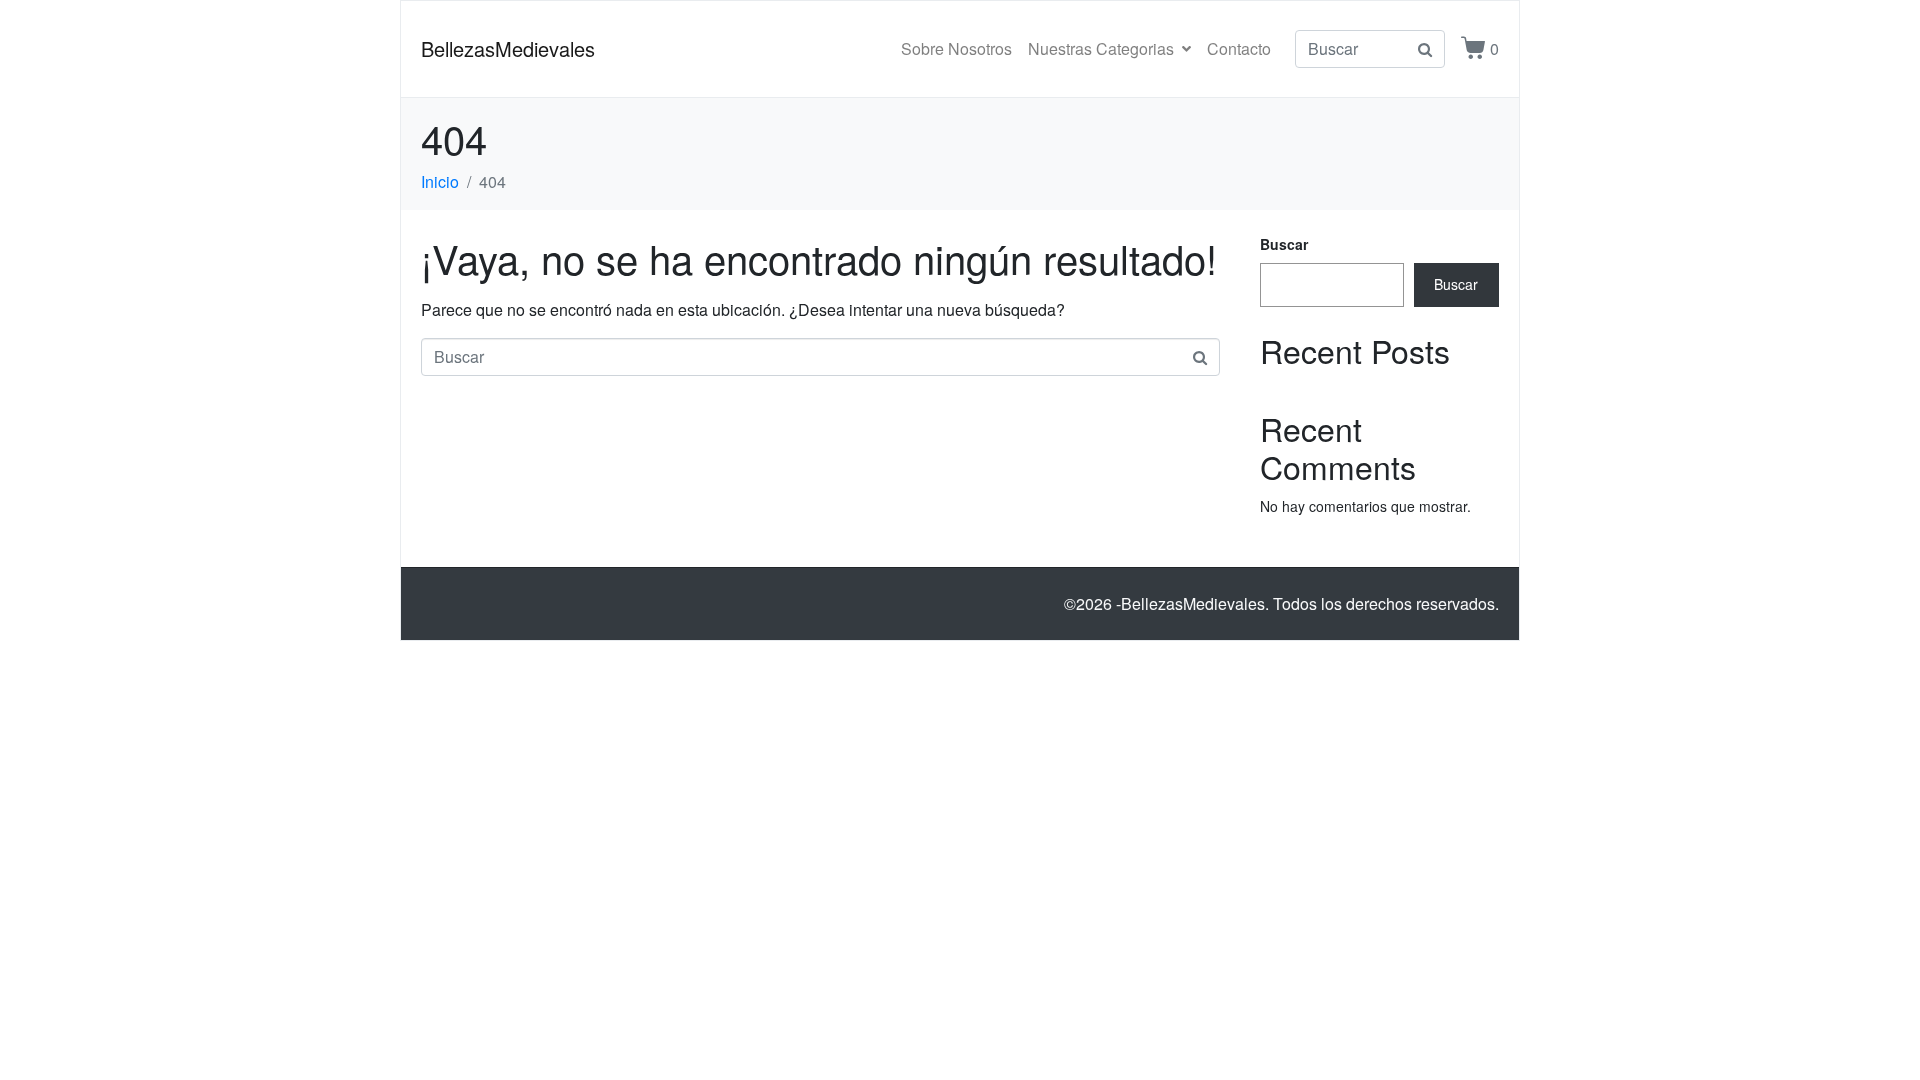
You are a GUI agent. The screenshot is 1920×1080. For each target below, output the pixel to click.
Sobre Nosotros (956, 48)
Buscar (1284, 244)
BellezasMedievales (508, 48)
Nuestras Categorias (1101, 48)
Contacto (1239, 48)
